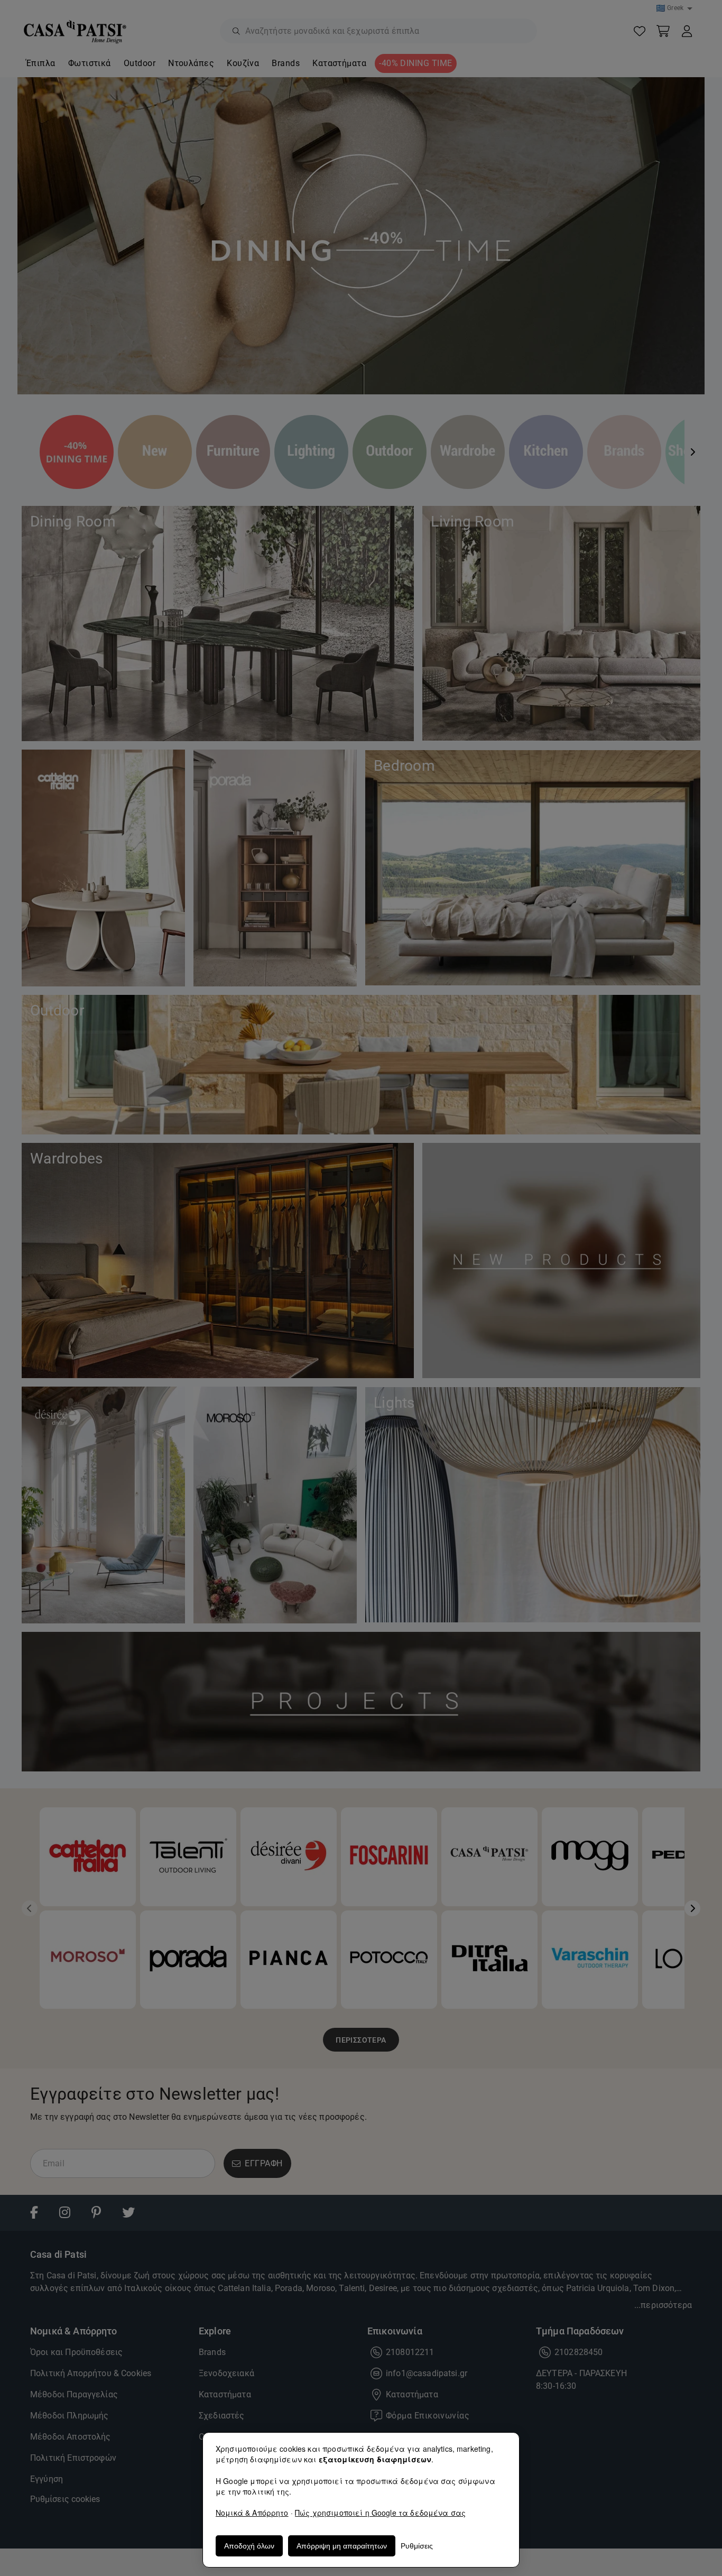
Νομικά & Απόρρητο (252, 2513)
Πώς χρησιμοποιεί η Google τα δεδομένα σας (380, 2513)
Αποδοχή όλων (249, 2546)
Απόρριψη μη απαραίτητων (342, 2546)
